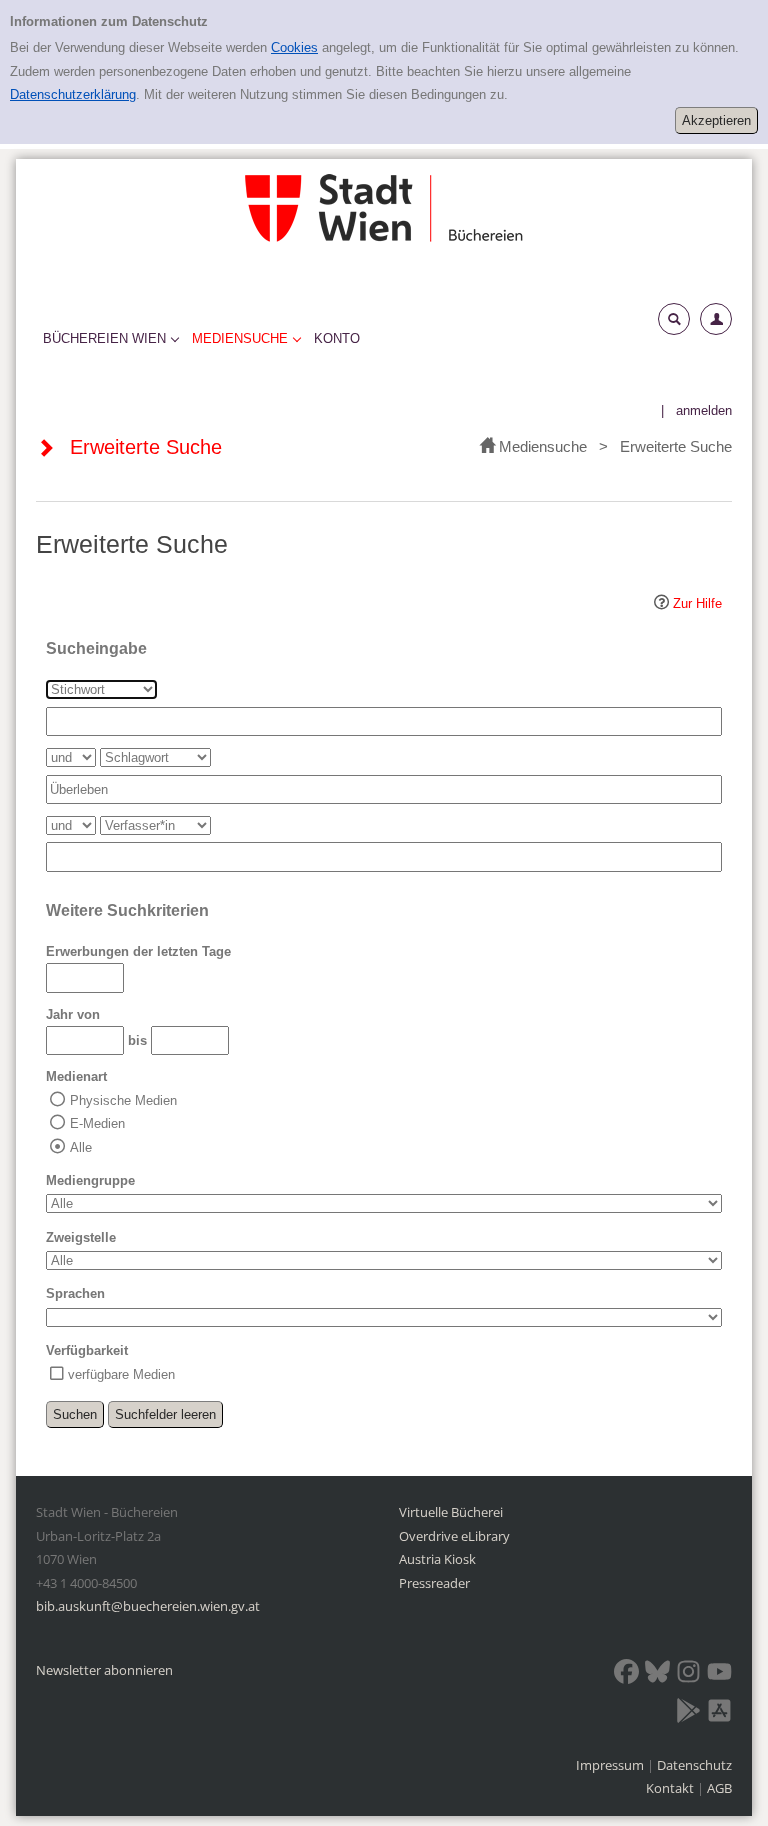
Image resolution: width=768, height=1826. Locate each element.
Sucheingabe (96, 648)
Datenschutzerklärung (73, 94)
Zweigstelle (81, 1237)
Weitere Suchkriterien (127, 910)
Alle (81, 1147)
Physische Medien (123, 1100)
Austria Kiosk (437, 1559)
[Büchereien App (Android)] (688, 1714)
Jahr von (73, 1014)
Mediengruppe (90, 1180)
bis (137, 1040)
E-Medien (97, 1123)
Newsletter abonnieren (104, 1670)
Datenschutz (694, 1765)
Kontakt (670, 1788)
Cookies (294, 47)
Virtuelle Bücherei (451, 1512)
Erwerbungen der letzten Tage (138, 951)
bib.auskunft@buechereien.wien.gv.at (148, 1606)
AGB (719, 1788)
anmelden (704, 410)
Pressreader (434, 1583)
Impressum (611, 1765)
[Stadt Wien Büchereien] (384, 207)
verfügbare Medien (121, 1374)
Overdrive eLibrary (454, 1536)
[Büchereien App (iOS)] (719, 1714)
